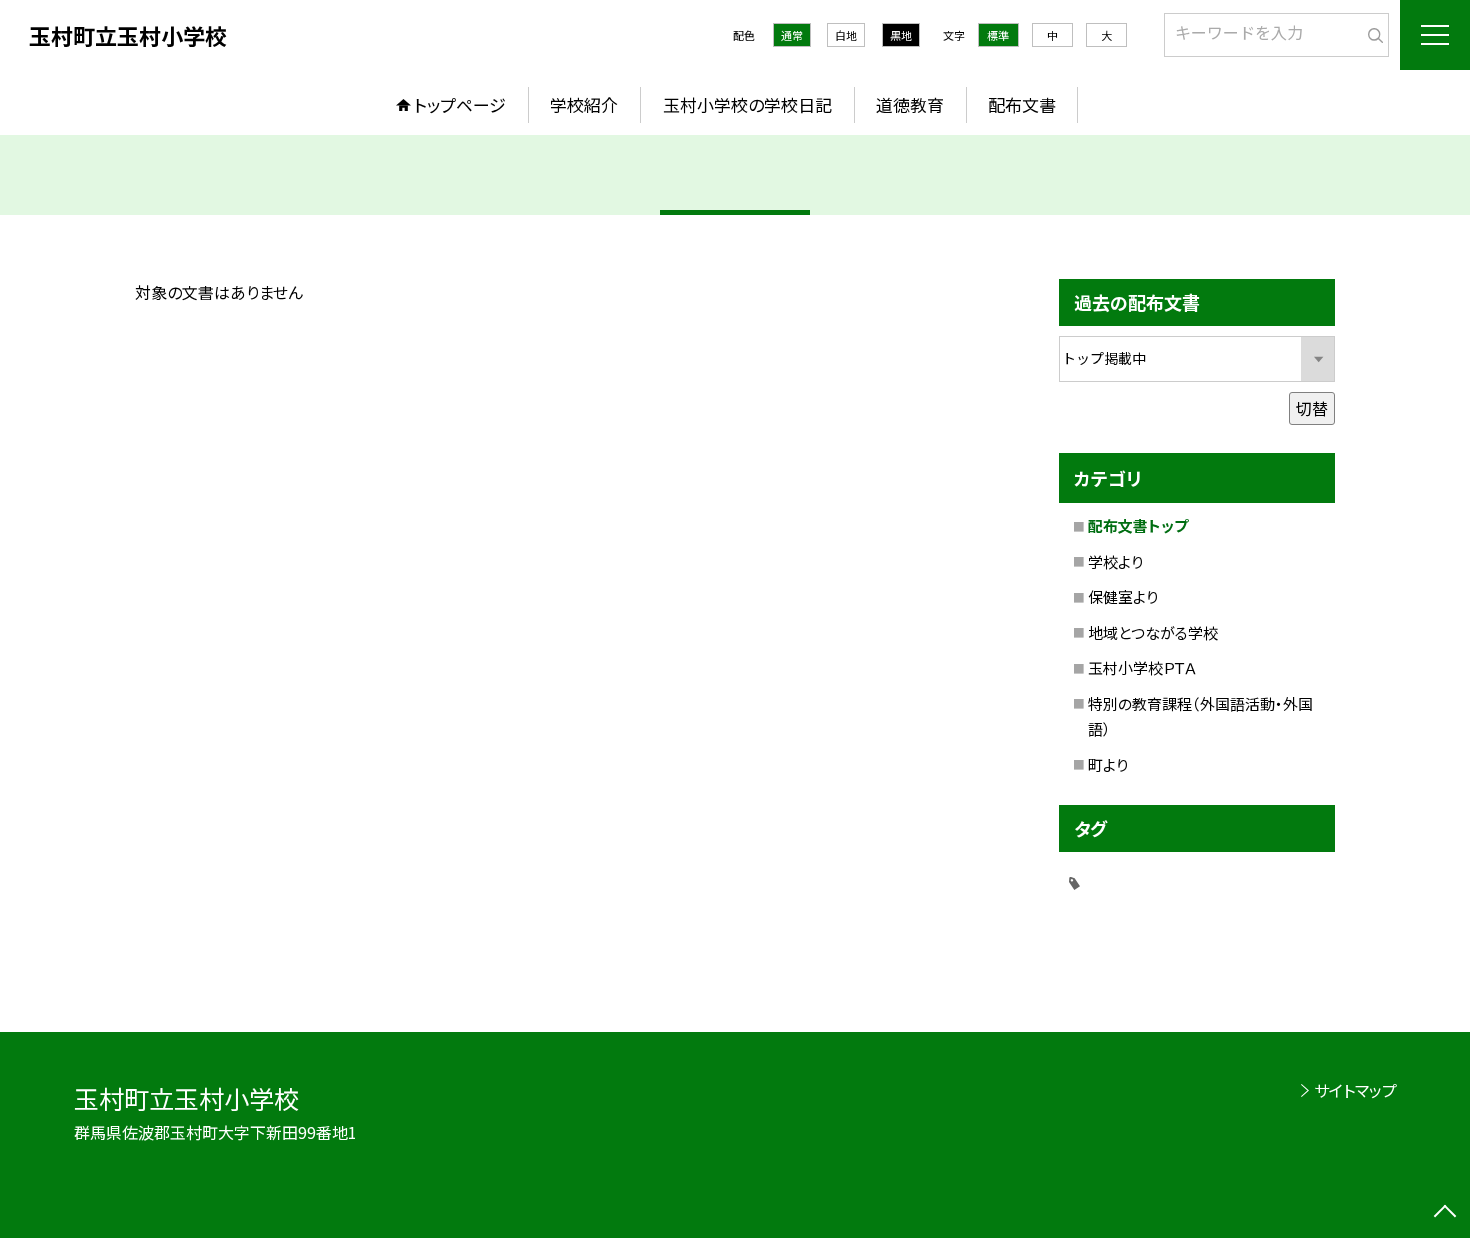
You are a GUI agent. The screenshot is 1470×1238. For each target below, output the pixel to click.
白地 (846, 35)
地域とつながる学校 (1153, 632)
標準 (998, 35)
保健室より (1123, 596)
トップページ (460, 104)
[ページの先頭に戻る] (1445, 1213)
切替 (1312, 408)
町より (1108, 764)
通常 (792, 35)
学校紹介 (584, 104)
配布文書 (1022, 104)
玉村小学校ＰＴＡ (1142, 667)
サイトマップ (1355, 1090)
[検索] (1371, 31)
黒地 (901, 35)
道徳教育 (910, 104)
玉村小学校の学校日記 (747, 104)
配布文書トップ (1138, 525)
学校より (1115, 561)
